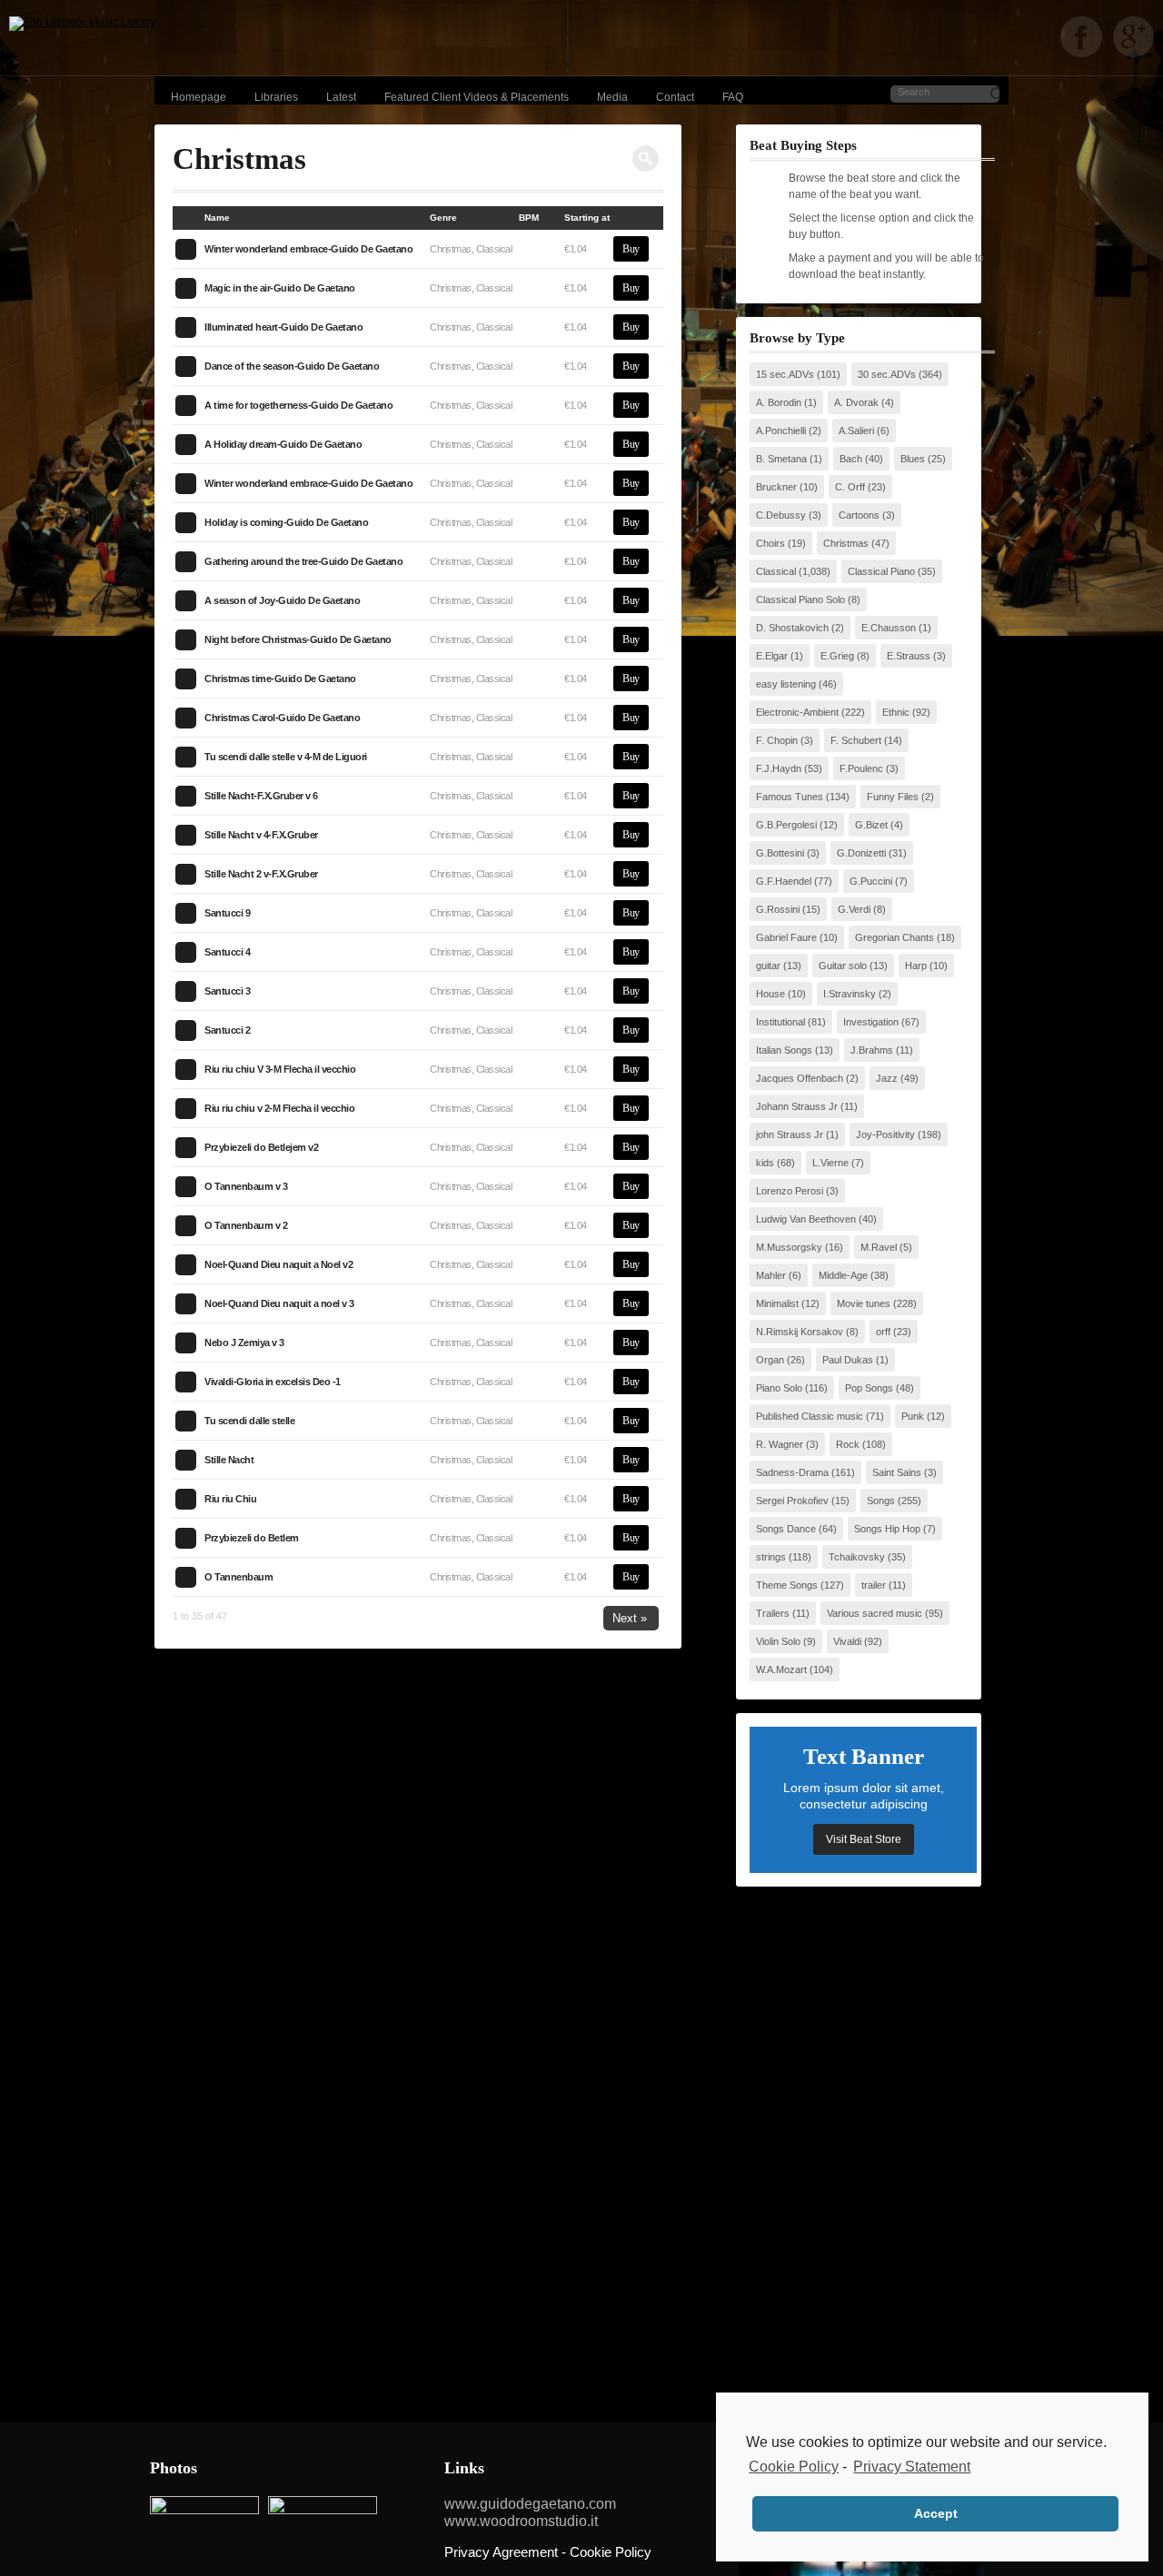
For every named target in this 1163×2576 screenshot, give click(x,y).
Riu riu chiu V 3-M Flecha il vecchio (280, 1069)
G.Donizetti (861, 853)
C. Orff (850, 487)
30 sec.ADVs (887, 374)
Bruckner (776, 487)
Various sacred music (875, 1613)
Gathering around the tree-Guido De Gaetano (303, 561)
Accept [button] (936, 2513)
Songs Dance (786, 1529)
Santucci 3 (227, 991)
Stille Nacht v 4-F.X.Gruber (261, 835)
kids (765, 1163)
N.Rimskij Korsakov (800, 1332)
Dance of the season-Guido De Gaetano (292, 366)
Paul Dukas (848, 1360)
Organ (770, 1360)
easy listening (786, 684)
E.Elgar (772, 656)
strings (771, 1557)
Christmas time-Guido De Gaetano (280, 679)
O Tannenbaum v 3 (246, 1186)
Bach (851, 459)
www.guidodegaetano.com (530, 2504)
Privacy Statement (912, 2467)
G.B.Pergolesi (786, 825)
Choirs (770, 543)
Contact (675, 97)
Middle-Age (843, 1275)
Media (612, 97)
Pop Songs (869, 1388)
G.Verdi (854, 909)
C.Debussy (781, 515)
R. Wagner (780, 1444)
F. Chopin (777, 740)
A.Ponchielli (781, 431)
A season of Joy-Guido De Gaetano (282, 600)
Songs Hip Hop (887, 1529)
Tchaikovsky (857, 1557)
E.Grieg (837, 656)
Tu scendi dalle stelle (249, 1421)
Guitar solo (843, 966)
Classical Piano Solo (800, 599)
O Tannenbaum (239, 1577)
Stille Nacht (229, 1460)
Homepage (199, 97)
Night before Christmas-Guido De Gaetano (298, 639)
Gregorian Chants (895, 937)
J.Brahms (872, 1050)
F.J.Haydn (779, 768)
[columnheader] (189, 218)
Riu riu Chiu (230, 1499)
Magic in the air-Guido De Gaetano (280, 288)
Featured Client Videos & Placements (477, 97)
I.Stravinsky (850, 994)
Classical (776, 571)
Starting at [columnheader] (587, 218)
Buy (631, 249)
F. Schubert (856, 740)
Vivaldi (847, 1641)
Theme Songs (787, 1585)
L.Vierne (830, 1163)
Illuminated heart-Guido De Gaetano (283, 327)
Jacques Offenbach (800, 1078)
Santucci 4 (227, 952)
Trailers (773, 1613)
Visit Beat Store (864, 1839)
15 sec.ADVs (785, 374)
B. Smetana (781, 459)
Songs (881, 1501)
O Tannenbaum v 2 (246, 1225)
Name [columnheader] (217, 218)
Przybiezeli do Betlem (252, 1538)
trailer (874, 1585)
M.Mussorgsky (789, 1247)
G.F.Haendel (784, 881)
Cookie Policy (794, 2467)
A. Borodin (779, 402)
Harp (916, 966)
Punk (913, 1416)
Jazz (887, 1078)
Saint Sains (897, 1472)
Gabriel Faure (786, 937)
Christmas (846, 543)
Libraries (276, 97)
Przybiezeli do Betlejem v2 (261, 1147)
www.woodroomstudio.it (521, 2521)
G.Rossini (778, 909)
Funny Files (893, 797)
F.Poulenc (861, 768)
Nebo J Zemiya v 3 (244, 1342)
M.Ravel (879, 1247)
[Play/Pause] (185, 249)
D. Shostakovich (792, 628)
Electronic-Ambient (797, 712)
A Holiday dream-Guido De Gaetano (283, 444)
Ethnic (896, 712)
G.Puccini (871, 881)
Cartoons (859, 515)
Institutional (780, 1022)
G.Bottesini (780, 853)
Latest (341, 97)
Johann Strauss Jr (797, 1106)
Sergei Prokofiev (792, 1501)
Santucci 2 (227, 1030)
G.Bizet (871, 825)
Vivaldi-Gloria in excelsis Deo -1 (273, 1382)
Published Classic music (810, 1416)
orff (883, 1332)
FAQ (733, 97)
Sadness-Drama (792, 1472)
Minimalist (777, 1303)
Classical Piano (881, 571)
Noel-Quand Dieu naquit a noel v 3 (279, 1303)
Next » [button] (630, 1618)
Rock (848, 1444)
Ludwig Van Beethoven (806, 1219)
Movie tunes (864, 1303)
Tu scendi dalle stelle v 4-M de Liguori (286, 757)
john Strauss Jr (790, 1134)
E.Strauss (909, 656)
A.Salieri (856, 431)
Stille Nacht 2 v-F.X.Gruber (261, 874)
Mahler (771, 1275)
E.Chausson (889, 628)
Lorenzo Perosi (790, 1191)
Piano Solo (779, 1388)
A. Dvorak (856, 402)
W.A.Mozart (781, 1669)
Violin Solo (778, 1641)
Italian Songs (784, 1050)
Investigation (871, 1022)
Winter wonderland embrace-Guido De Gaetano (308, 249)
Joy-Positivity (885, 1134)
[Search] (646, 159)
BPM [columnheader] (529, 218)
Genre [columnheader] (443, 218)
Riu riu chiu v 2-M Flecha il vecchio (279, 1108)
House (770, 994)
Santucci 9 (227, 913)
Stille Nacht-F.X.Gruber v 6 (261, 796)
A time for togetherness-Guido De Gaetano (298, 405)
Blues (913, 459)
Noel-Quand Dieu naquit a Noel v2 (278, 1264)
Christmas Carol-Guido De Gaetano (282, 718)
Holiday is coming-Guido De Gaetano (286, 522)
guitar (768, 966)
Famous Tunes (790, 797)
